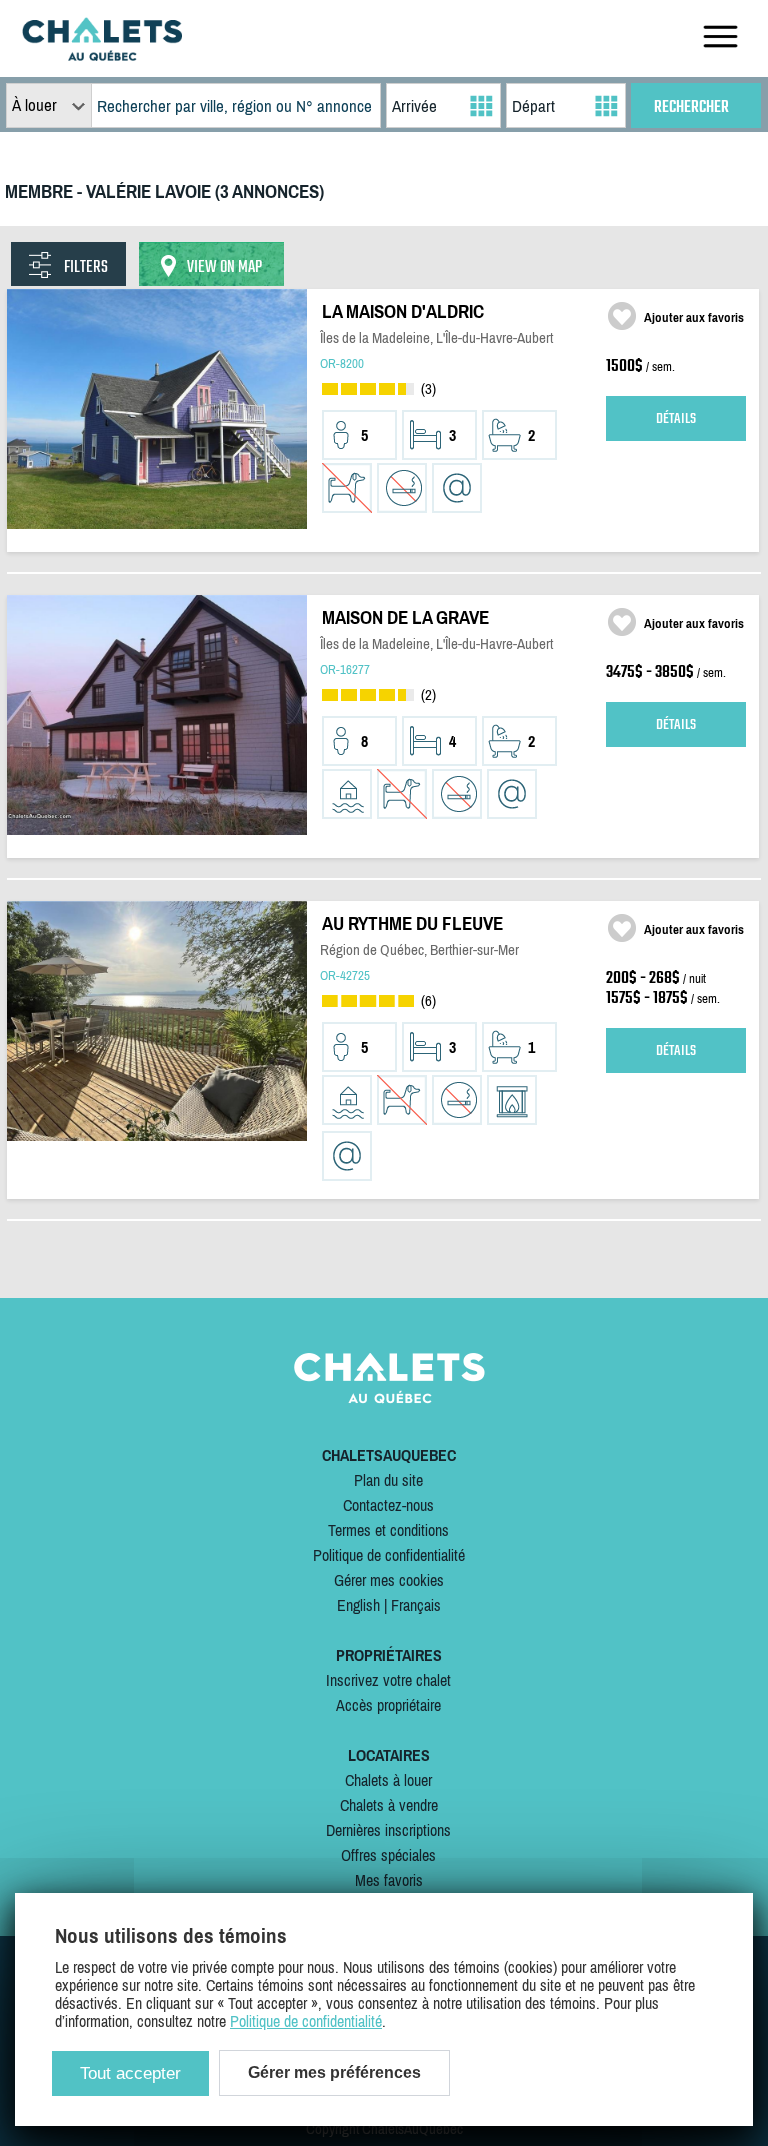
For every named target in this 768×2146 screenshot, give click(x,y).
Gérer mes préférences (334, 2072)
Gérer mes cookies (389, 1580)
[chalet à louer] (102, 55)
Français (416, 1605)
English (358, 1605)
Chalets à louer (388, 1780)
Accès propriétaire (388, 1705)
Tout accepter (130, 2073)
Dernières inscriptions (388, 1830)
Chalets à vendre (389, 1805)
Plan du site (388, 1480)
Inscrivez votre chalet (388, 1680)
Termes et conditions (388, 1530)
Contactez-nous (388, 1505)
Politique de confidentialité (389, 1555)
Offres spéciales (388, 1855)
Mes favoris (389, 1880)
